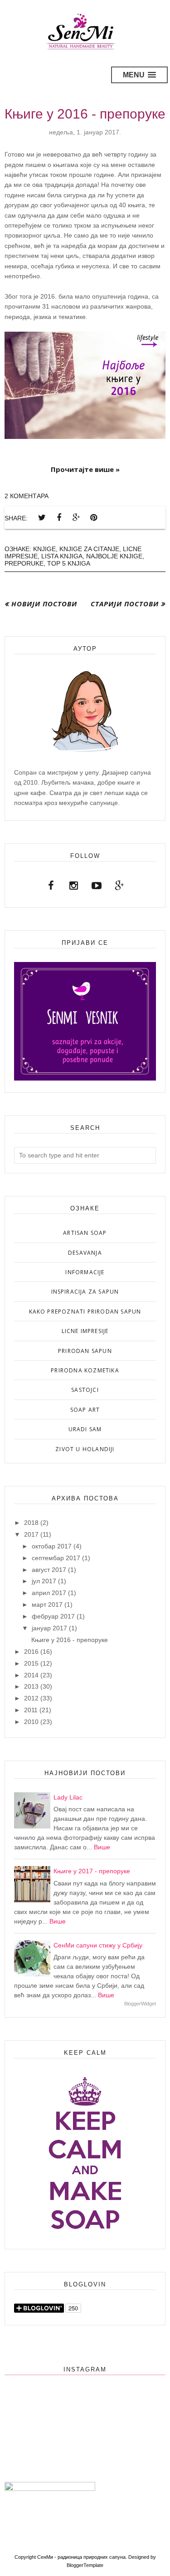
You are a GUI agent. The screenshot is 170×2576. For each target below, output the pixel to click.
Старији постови (125, 604)
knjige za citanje (89, 549)
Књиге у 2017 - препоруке (92, 1871)
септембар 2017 (56, 1558)
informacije (85, 1272)
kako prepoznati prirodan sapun (85, 1312)
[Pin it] (93, 518)
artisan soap (85, 1233)
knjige (44, 549)
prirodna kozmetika (85, 1370)
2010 (31, 1722)
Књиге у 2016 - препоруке (85, 114)
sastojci (85, 1390)
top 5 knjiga (69, 563)
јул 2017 (44, 1581)
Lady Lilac (68, 1797)
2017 (31, 1534)
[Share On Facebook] (59, 518)
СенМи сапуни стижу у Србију (98, 1945)
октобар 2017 (52, 1546)
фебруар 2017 (53, 1616)
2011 (31, 1710)
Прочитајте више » (85, 469)
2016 (31, 1652)
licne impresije (85, 1331)
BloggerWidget (140, 2004)
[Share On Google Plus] (76, 518)
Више (102, 1847)
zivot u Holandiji (85, 1449)
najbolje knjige (114, 556)
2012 (31, 1698)
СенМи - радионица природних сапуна (81, 2557)
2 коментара (27, 496)
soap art (85, 1410)
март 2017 (47, 1605)
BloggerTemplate (85, 2565)
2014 (31, 1675)
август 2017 (49, 1570)
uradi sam (85, 1429)
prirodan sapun (85, 1351)
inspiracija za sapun (85, 1292)
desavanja (85, 1253)
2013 (31, 1686)
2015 (31, 1663)
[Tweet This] (42, 518)
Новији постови (44, 604)
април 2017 (49, 1593)
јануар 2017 (49, 1628)
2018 (31, 1523)
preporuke (24, 563)
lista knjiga (62, 556)
